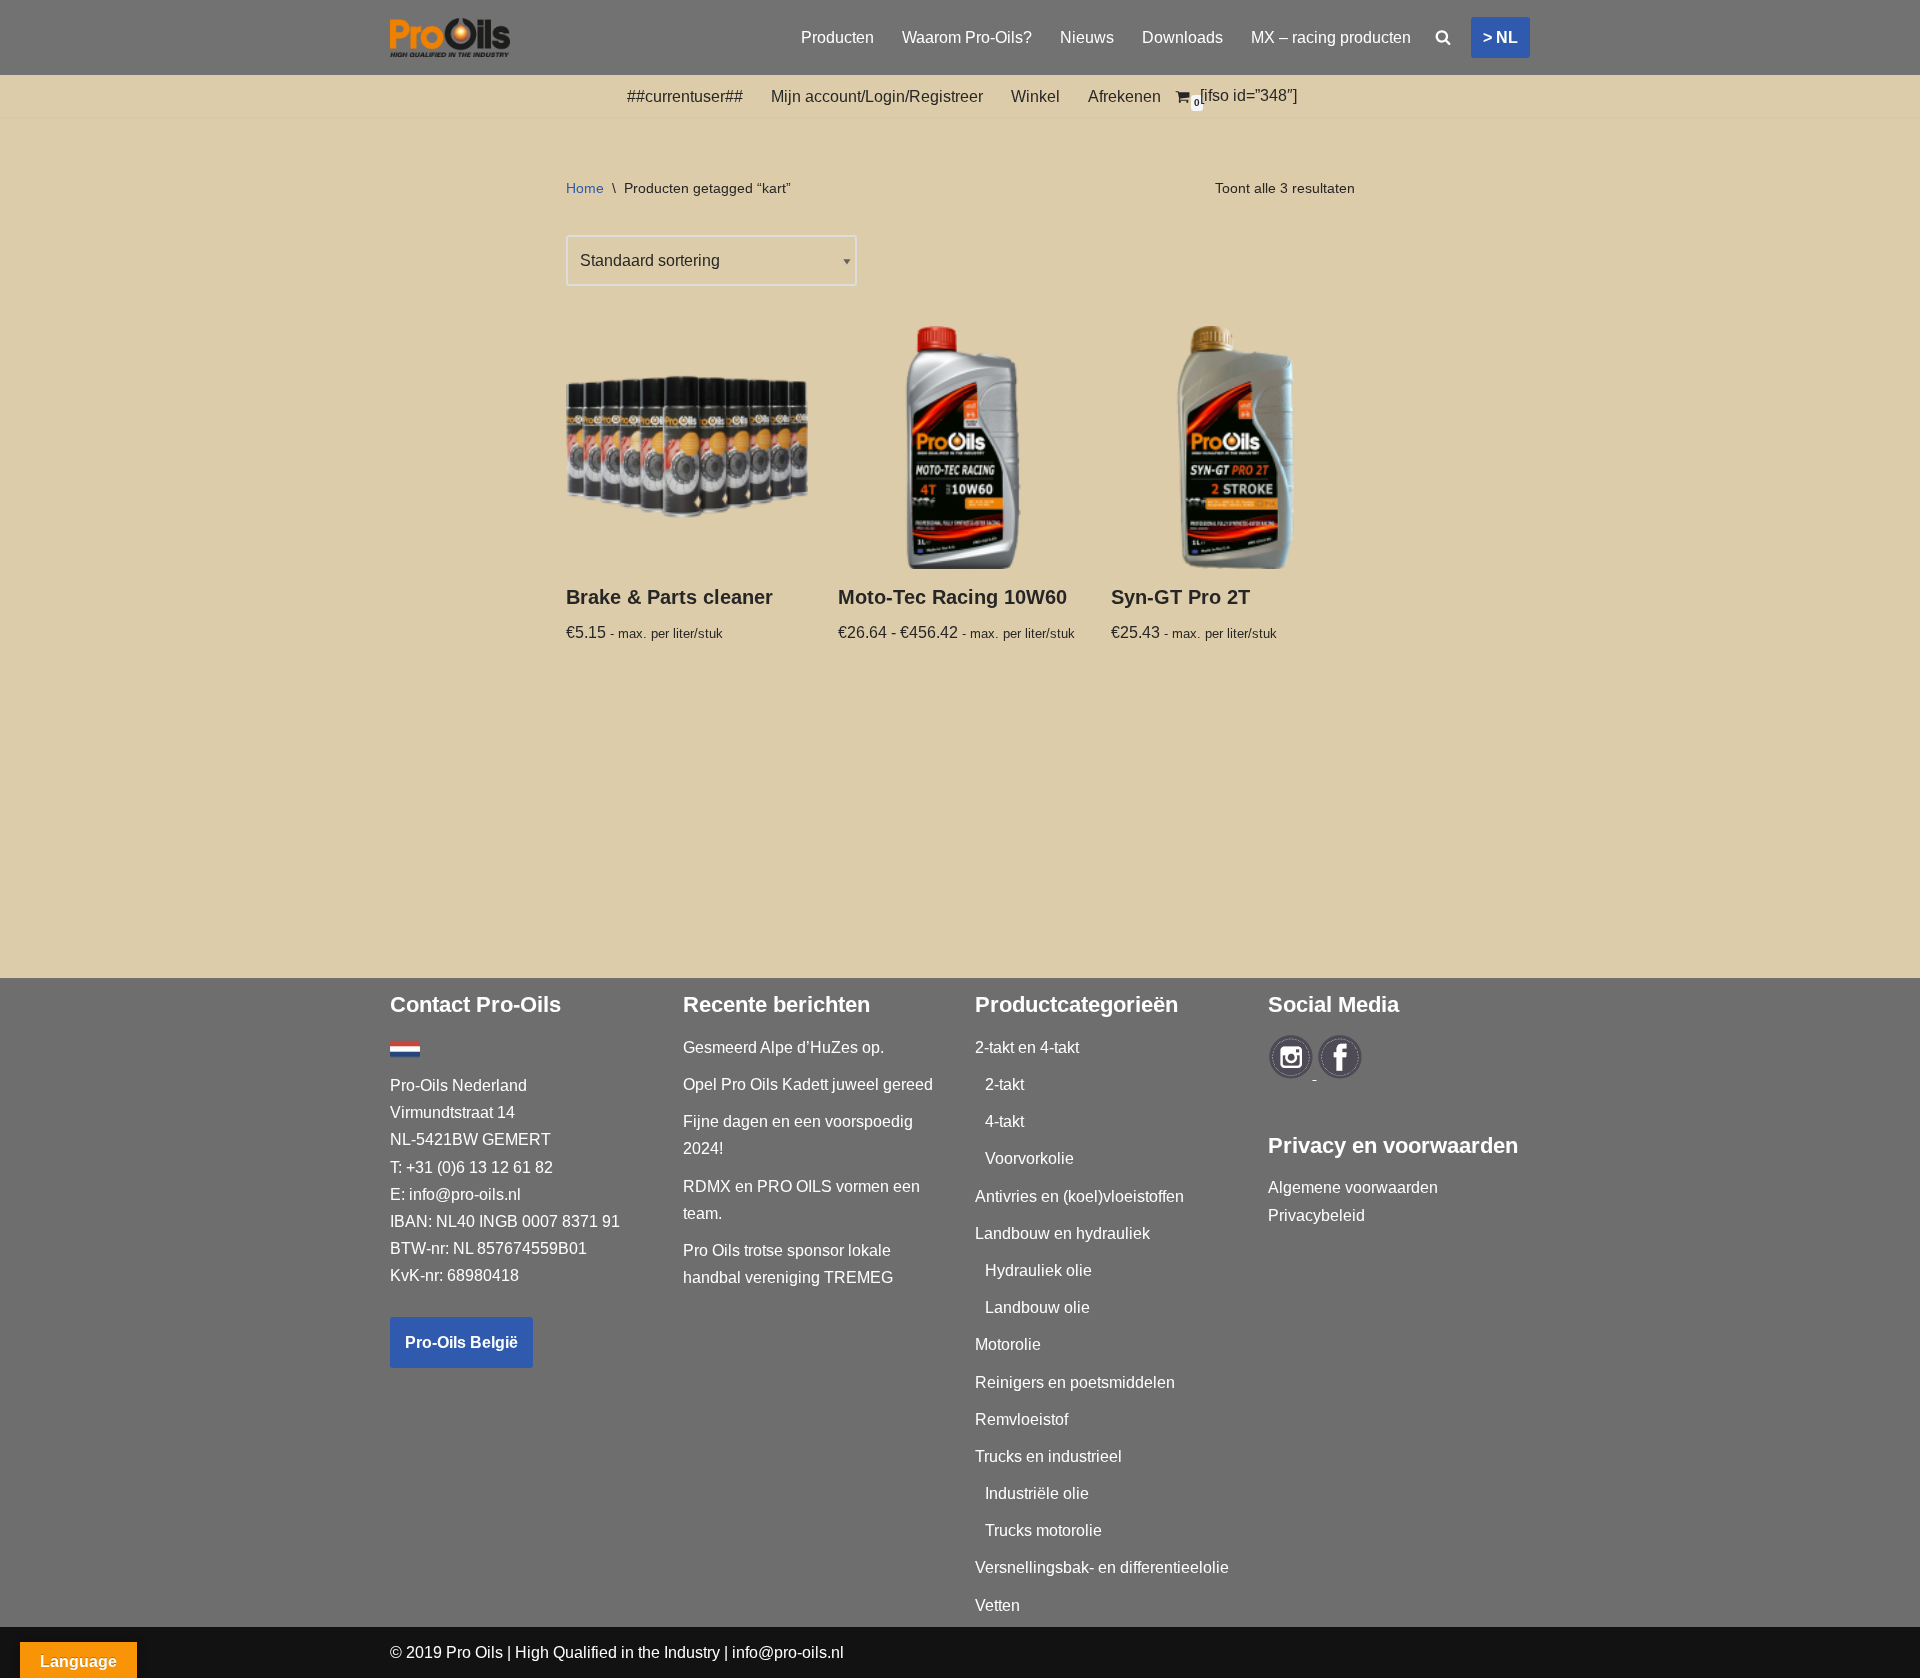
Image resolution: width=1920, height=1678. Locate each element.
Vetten (997, 1605)
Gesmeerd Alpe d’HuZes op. (783, 1047)
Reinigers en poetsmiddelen (1075, 1382)
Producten (837, 37)
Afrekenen (1124, 96)
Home (585, 188)
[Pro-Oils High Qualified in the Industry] (450, 37)
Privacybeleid (1316, 1215)
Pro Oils (474, 1652)
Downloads (1182, 37)
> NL (1500, 37)
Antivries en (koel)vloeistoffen (1079, 1196)
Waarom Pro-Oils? (967, 37)
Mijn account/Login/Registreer (877, 96)
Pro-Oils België (461, 1342)
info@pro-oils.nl (465, 1194)
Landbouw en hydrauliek (1062, 1233)
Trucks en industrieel (1048, 1456)
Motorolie (1008, 1344)
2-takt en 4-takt (1027, 1047)
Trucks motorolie (1043, 1530)
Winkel (1035, 96)
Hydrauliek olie (1038, 1270)
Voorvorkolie (1029, 1158)
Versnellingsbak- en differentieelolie (1102, 1567)
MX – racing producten (1331, 37)
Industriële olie (1037, 1493)
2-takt (1004, 1084)
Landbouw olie (1037, 1307)
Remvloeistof (1021, 1419)
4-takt (1004, 1121)
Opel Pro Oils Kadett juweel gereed (808, 1084)
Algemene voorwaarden (1353, 1187)
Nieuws (1087, 37)
